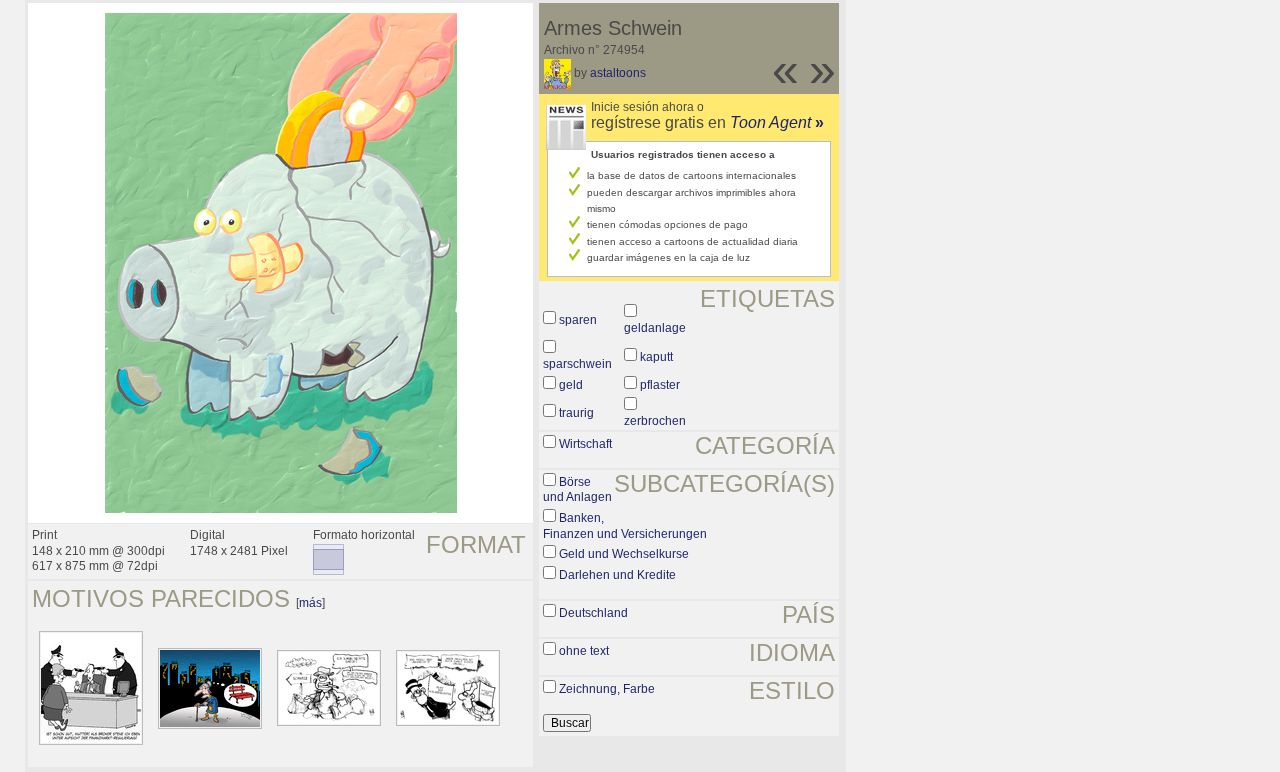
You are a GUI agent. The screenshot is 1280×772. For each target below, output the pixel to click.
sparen (578, 320)
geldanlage (655, 328)
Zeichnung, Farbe (607, 689)
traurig (576, 413)
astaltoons (618, 73)
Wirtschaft (585, 444)
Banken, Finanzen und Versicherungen (625, 526)
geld (571, 385)
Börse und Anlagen (577, 490)
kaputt (656, 357)
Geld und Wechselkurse (624, 554)
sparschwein (577, 364)
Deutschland (593, 613)
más (310, 603)
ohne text (584, 651)
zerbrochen (655, 421)
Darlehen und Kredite (617, 575)
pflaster (660, 385)
